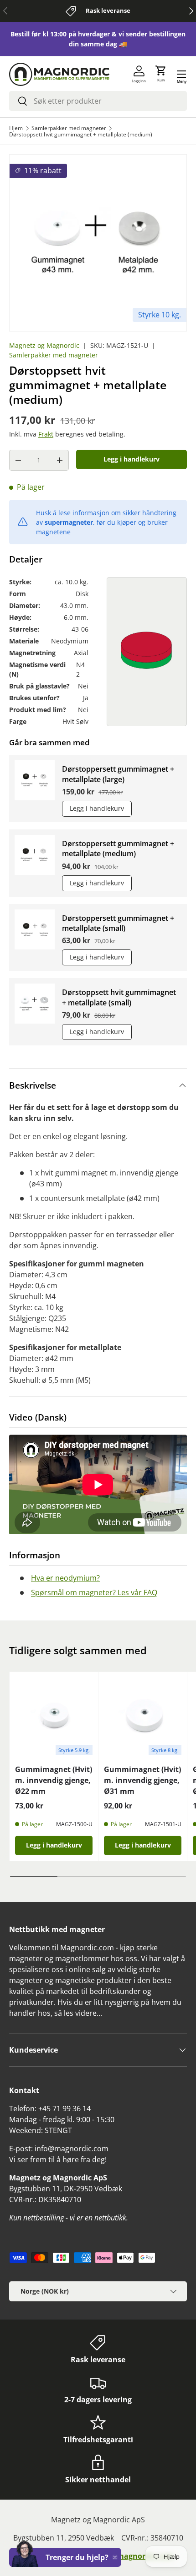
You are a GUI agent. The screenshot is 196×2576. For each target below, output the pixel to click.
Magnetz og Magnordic (44, 345)
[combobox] (98, 101)
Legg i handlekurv (132, 459)
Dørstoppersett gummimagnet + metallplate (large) (118, 774)
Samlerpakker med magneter (69, 128)
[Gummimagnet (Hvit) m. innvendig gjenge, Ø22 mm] (54, 1716)
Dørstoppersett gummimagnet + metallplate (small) (118, 923)
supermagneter (69, 522)
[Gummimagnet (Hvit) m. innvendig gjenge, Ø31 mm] (143, 1716)
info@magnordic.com (135, 2556)
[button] (161, 74)
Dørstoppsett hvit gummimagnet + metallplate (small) (119, 997)
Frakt (46, 434)
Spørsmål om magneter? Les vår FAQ (94, 1592)
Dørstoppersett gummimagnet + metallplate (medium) (118, 849)
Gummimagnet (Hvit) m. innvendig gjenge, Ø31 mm (142, 1780)
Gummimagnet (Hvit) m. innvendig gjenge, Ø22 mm (54, 1780)
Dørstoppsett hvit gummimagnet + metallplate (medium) (81, 135)
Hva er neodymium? (65, 1578)
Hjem (16, 128)
